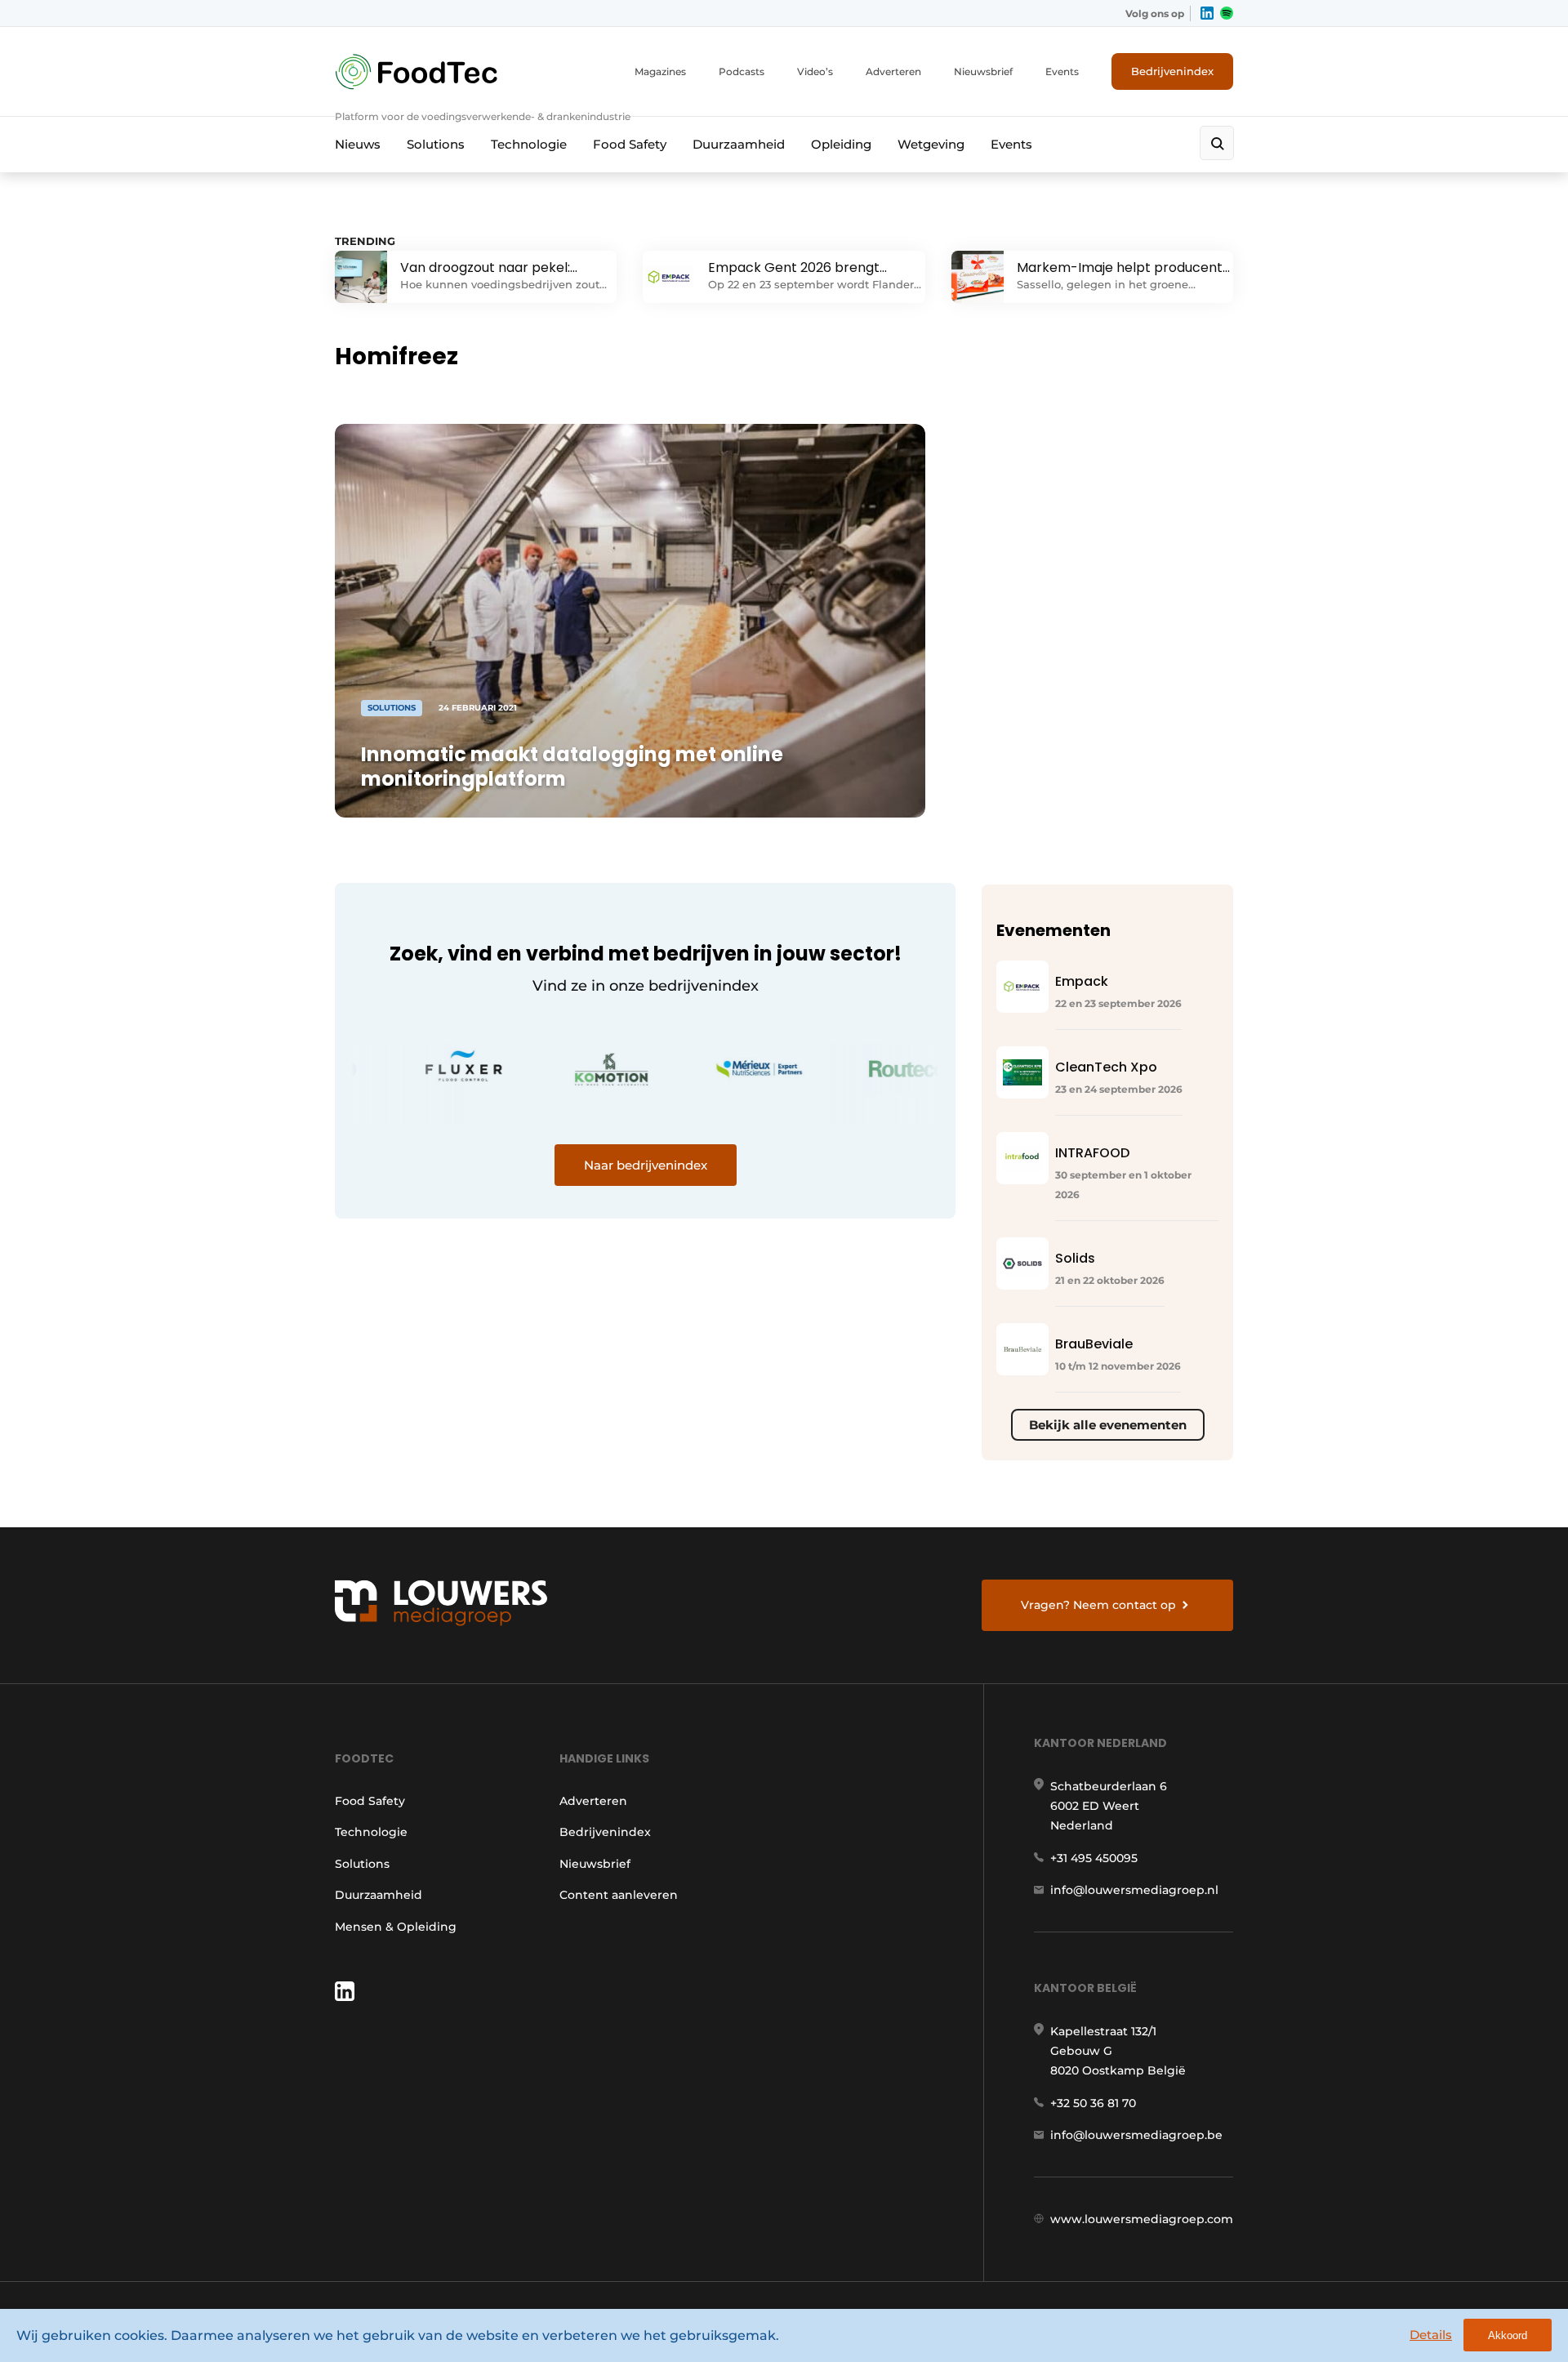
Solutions (436, 144)
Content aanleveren (619, 1895)
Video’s (815, 71)
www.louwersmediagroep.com (1142, 2219)
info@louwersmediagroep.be (1136, 2135)
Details (1431, 2335)
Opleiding (841, 144)
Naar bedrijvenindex (646, 1165)
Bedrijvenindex (1172, 71)
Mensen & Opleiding (396, 1927)
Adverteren (893, 71)
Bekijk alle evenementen (1108, 1425)
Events (1062, 71)
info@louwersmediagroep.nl (1134, 1890)
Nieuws (358, 144)
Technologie (529, 144)
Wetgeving (931, 144)
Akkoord (1508, 2335)
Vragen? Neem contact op (1098, 1605)
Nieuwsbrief (983, 71)
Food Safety (630, 144)
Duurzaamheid (739, 144)
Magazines (660, 71)
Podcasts (742, 71)
